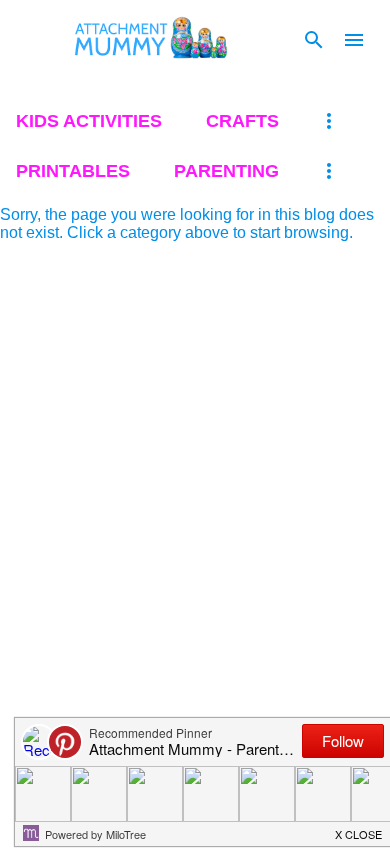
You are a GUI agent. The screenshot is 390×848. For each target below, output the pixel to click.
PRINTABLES (73, 171)
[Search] (314, 40)
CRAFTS (242, 121)
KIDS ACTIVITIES (89, 121)
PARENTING (226, 171)
